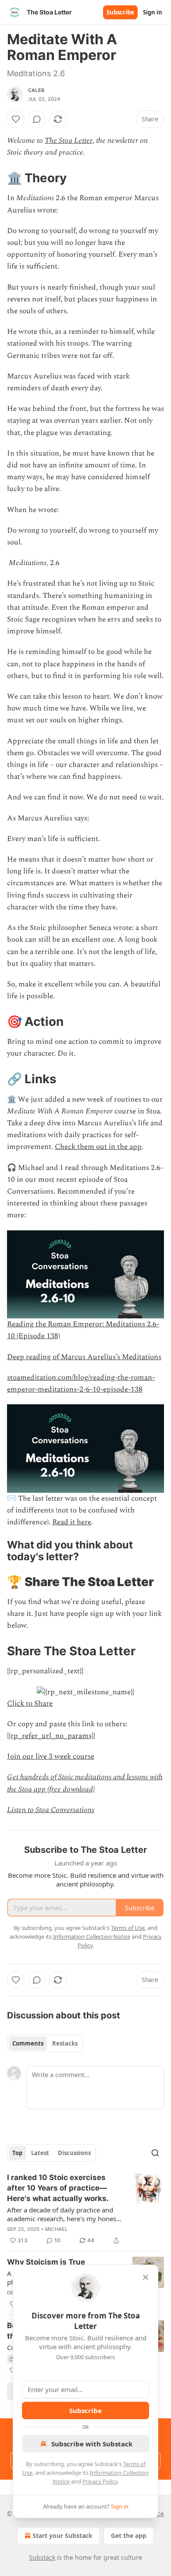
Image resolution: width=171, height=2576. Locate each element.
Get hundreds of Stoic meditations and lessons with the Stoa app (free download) (85, 1783)
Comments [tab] (28, 2043)
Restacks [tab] (65, 2043)
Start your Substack (62, 2535)
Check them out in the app (98, 1147)
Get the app (129, 2535)
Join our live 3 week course (51, 1756)
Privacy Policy (100, 2481)
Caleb (36, 90)
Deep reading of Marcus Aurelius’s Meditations (84, 1357)
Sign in (153, 12)
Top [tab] (17, 2153)
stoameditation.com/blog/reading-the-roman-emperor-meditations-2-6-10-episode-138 (81, 1383)
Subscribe (120, 12)
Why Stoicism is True (46, 2262)
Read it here (72, 1522)
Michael (56, 2229)
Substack (42, 2557)
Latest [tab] (40, 2153)
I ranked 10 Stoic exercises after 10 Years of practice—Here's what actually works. (58, 2188)
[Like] (16, 119)
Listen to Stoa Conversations (51, 1810)
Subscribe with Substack (92, 2444)
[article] (85, 2209)
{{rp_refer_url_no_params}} (51, 1736)
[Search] (155, 2153)
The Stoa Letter (69, 141)
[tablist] (45, 2043)
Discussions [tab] (74, 2153)
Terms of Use (128, 1928)
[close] (146, 2277)
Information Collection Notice (92, 1936)
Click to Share (30, 1703)
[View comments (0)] (37, 119)
